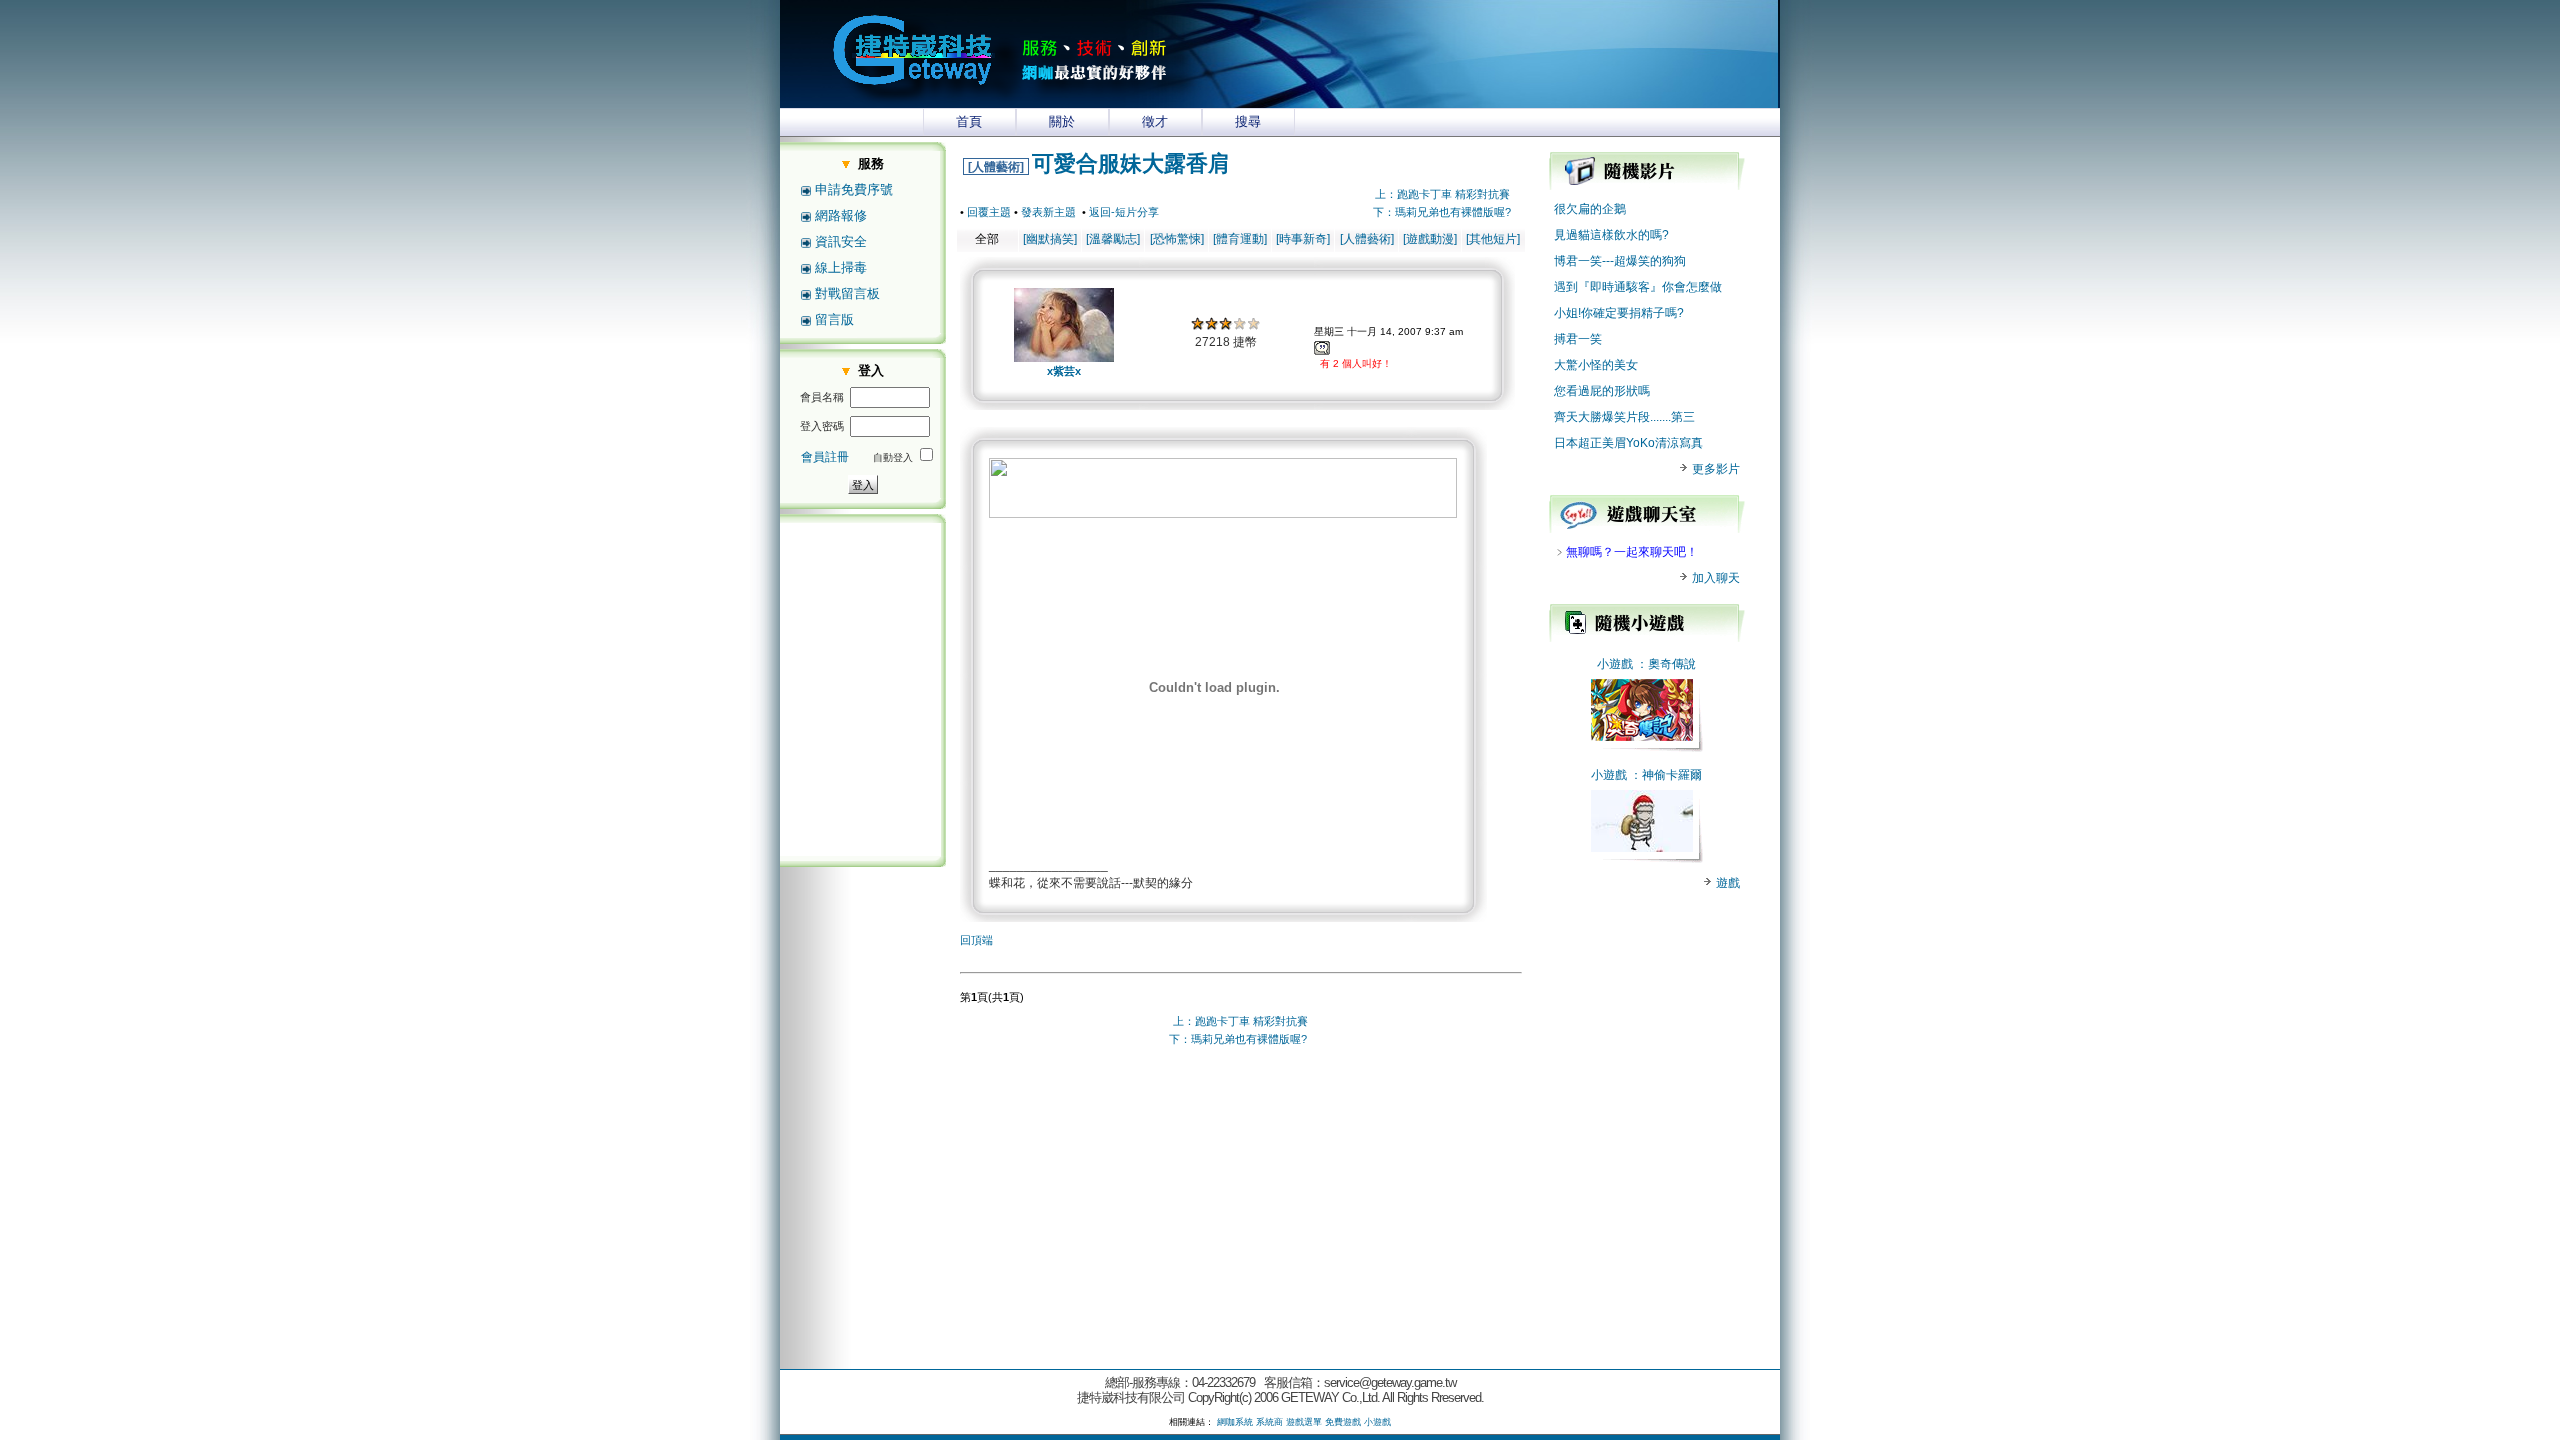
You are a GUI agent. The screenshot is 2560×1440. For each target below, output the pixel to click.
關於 (1062, 121)
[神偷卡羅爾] (1642, 848)
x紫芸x (1064, 371)
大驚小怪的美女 (1596, 365)
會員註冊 (825, 457)
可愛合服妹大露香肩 (1131, 163)
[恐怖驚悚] (1177, 239)
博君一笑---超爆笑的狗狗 (1620, 261)
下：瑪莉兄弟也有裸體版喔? (1442, 212)
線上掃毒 (841, 267)
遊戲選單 (1304, 1422)
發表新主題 (1048, 212)
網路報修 (841, 215)
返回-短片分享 (1124, 212)
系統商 (1269, 1422)
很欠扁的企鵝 (1590, 209)
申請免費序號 (854, 189)
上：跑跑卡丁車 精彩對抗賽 (1442, 194)
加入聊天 (1714, 578)
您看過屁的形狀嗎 (1602, 391)
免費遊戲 (1343, 1422)
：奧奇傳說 (1666, 664)
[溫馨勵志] (1113, 239)
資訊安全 (841, 241)
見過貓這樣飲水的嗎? (1611, 235)
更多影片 (1714, 469)
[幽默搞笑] (1050, 239)
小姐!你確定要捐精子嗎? (1619, 313)
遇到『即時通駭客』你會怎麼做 (1638, 287)
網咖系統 (1235, 1422)
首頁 (969, 121)
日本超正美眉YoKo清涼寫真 (1628, 443)
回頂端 (976, 940)
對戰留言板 (847, 293)
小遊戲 (1615, 664)
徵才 (1155, 121)
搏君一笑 (1578, 339)
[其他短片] (1493, 239)
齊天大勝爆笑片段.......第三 (1624, 417)
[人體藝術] (996, 167)
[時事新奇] (1303, 239)
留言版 (834, 319)
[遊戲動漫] (1430, 239)
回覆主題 (989, 212)
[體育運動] (1240, 239)
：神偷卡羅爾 (1666, 775)
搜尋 (1248, 121)
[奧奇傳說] (1642, 737)
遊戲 (1726, 883)
